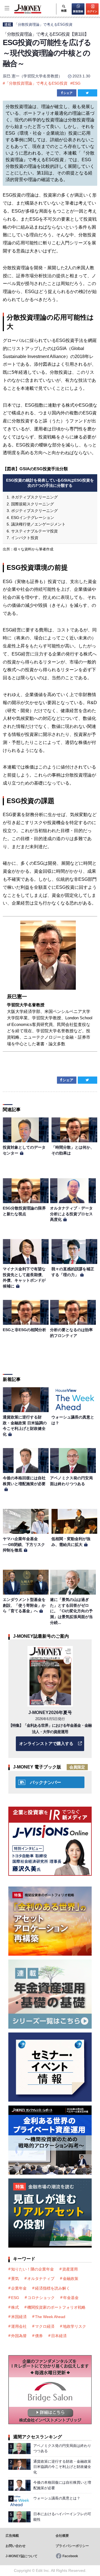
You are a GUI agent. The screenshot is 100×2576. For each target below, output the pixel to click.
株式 (15, 2307)
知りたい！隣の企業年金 (32, 2269)
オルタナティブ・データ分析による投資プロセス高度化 (71, 1214)
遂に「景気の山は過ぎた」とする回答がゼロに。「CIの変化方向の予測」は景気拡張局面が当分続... (71, 1611)
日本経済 (59, 2336)
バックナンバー (46, 1782)
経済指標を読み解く (52, 2288)
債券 (39, 2336)
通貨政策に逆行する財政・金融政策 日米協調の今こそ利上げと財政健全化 (62, 2467)
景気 (15, 2279)
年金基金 (71, 2298)
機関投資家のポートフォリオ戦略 (56, 2307)
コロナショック (41, 2298)
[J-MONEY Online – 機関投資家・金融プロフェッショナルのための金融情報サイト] (21, 13)
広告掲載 (12, 2536)
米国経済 (19, 2317)
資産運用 (70, 2269)
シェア (68, 93)
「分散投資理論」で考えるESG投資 (43, 24)
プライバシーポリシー (72, 2546)
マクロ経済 (45, 2326)
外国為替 (19, 2336)
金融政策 (71, 2279)
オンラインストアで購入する (46, 1743)
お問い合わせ (16, 2546)
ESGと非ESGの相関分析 (24, 1330)
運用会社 (19, 2326)
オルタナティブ (41, 2279)
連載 (8, 24)
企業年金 (19, 2288)
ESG (77, 83)
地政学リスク (74, 2326)
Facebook (70, 2556)
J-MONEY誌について (22, 2556)
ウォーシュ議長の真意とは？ (57, 2498)
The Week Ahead (50, 2317)
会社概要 (62, 2536)
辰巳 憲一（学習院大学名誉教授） (32, 76)
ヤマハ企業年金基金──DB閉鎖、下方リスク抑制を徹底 (24, 1544)
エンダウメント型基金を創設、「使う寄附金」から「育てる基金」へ (24, 1605)
